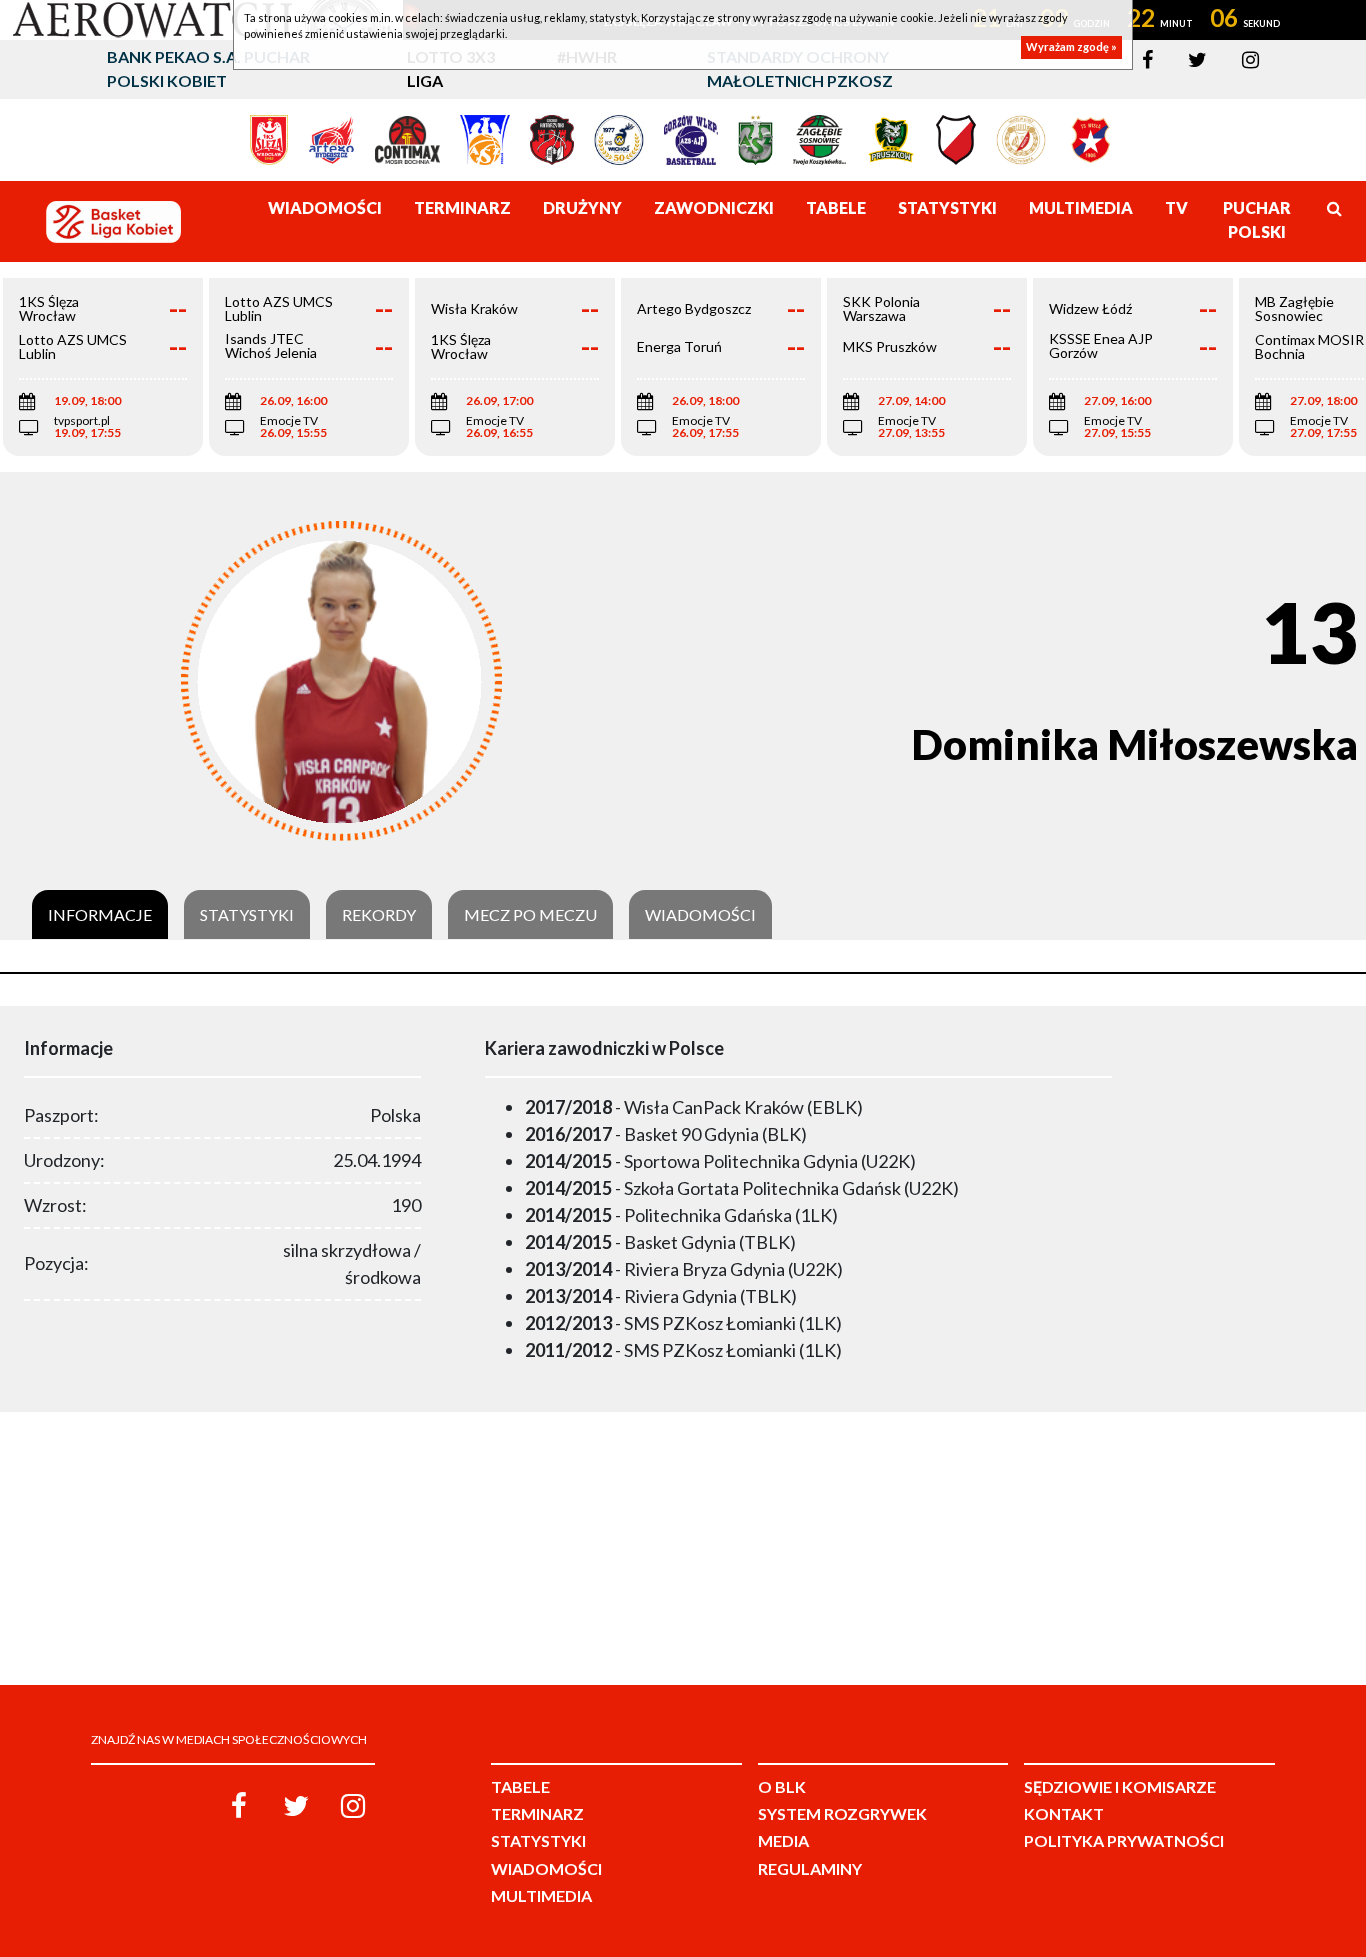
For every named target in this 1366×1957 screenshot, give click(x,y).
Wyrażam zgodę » (1071, 47)
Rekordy (379, 915)
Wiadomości (700, 915)
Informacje (100, 915)
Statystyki (247, 915)
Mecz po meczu (530, 915)
